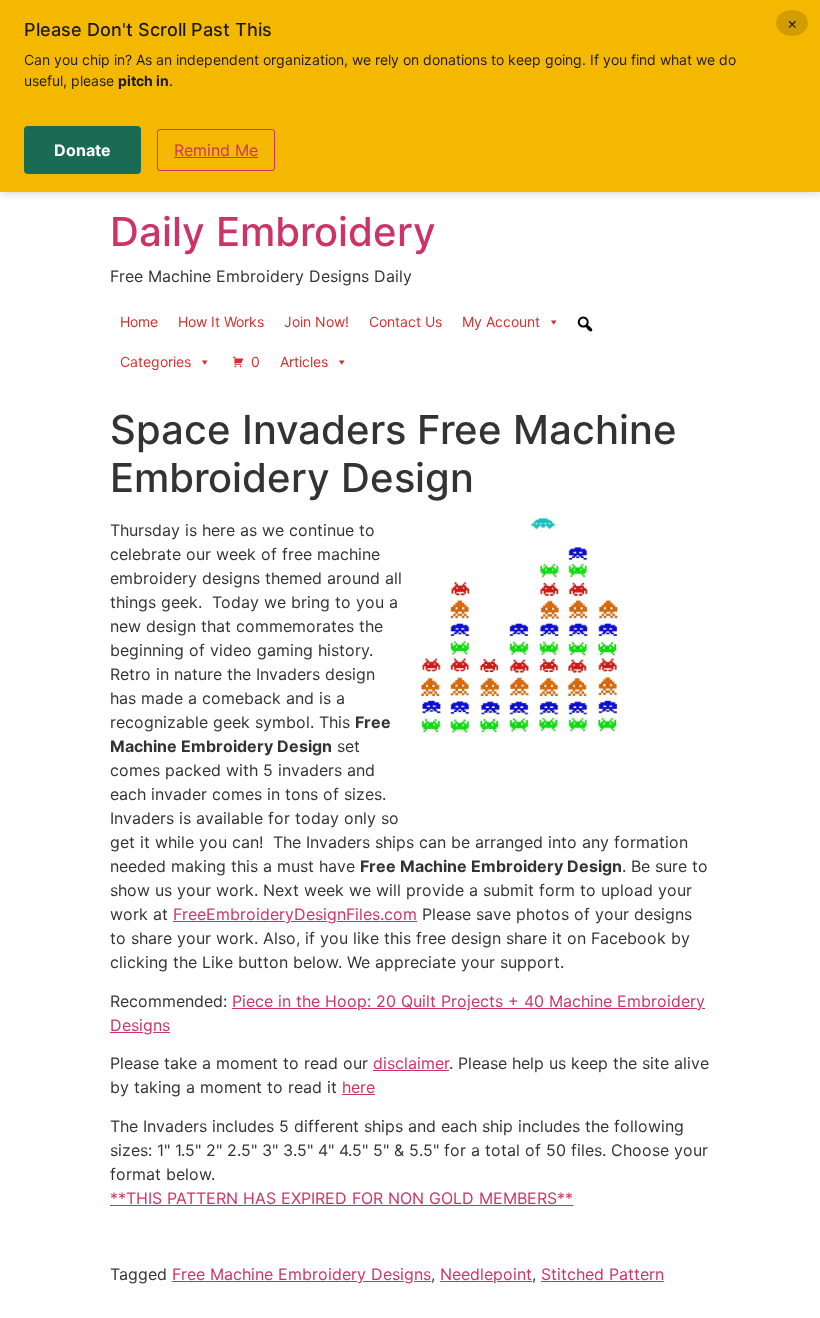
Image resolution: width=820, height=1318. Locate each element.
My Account (501, 321)
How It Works (221, 321)
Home (139, 321)
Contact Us (405, 321)
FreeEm (201, 914)
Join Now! (316, 321)
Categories (155, 361)
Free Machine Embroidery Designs (301, 1274)
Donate (82, 150)
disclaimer (411, 1063)
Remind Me (216, 150)
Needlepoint (486, 1274)
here (358, 1087)
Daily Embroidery (273, 231)
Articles (304, 361)
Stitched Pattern (602, 1274)
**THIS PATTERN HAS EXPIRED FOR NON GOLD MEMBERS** (341, 1198)
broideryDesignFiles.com (323, 914)
